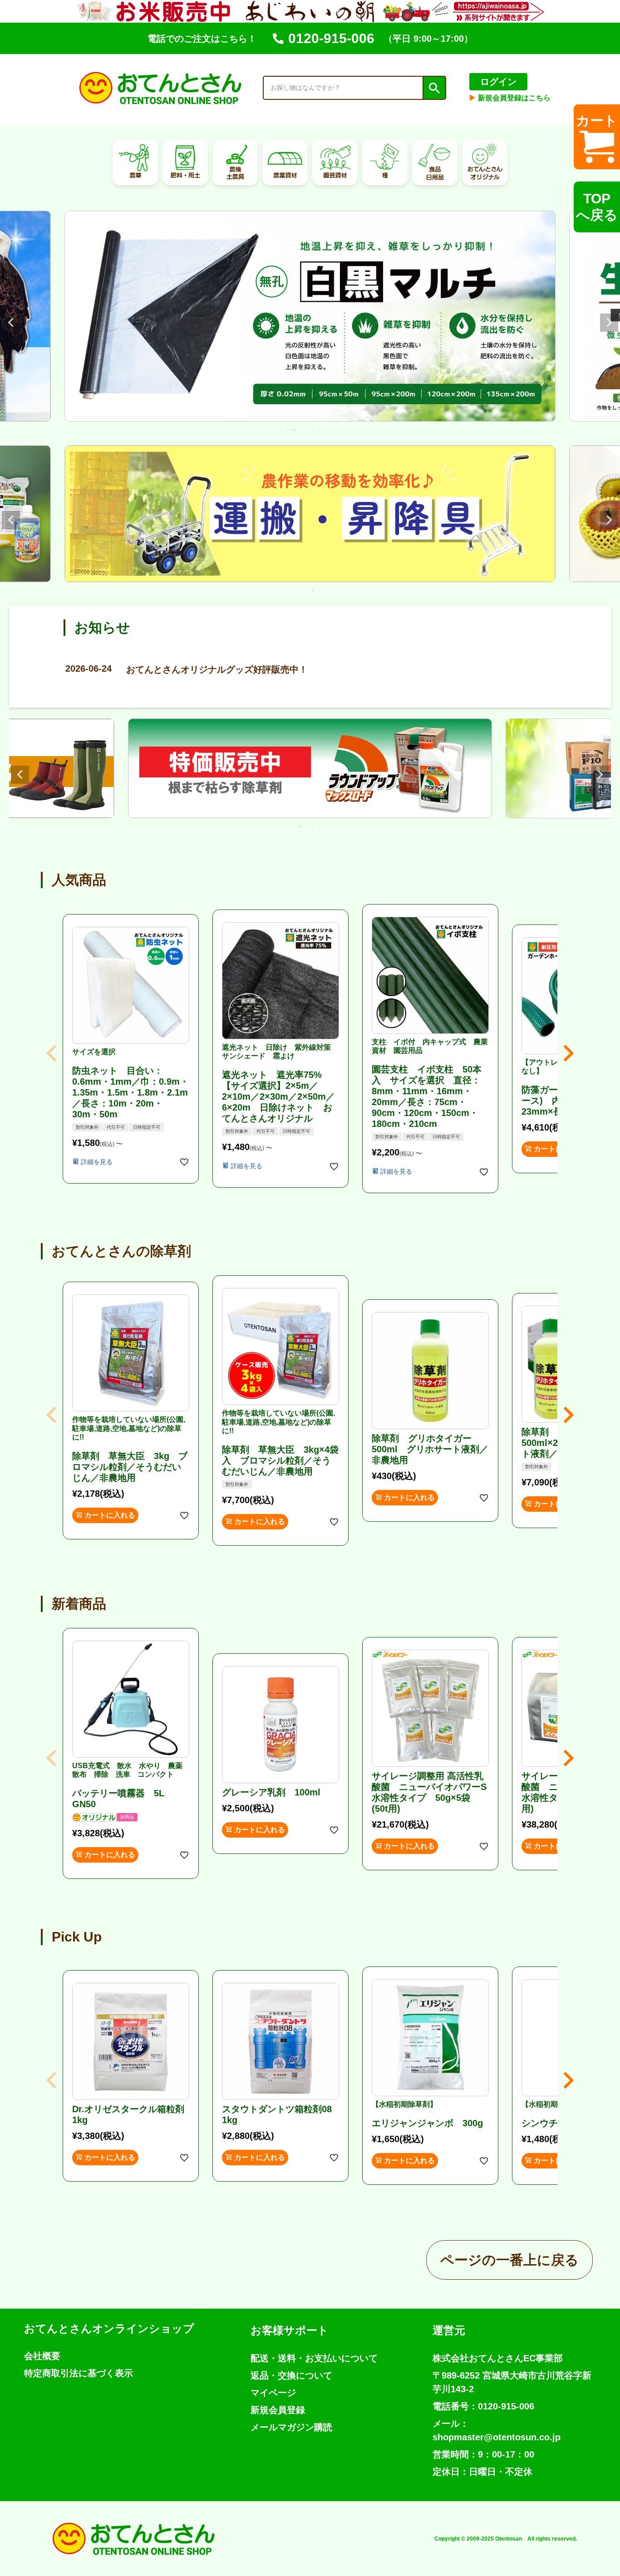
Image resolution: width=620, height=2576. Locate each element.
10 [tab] (333, 430)
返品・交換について (291, 2375)
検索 (434, 88)
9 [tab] (326, 430)
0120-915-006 (331, 38)
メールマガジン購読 (291, 2427)
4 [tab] (295, 430)
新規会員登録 (278, 2410)
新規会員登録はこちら (510, 98)
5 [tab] (301, 430)
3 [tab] (288, 430)
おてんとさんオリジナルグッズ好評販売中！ (187, 669)
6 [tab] (307, 430)
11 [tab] (339, 430)
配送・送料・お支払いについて (314, 2358)
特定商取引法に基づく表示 (79, 2373)
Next (609, 323)
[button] (52, 1053)
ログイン (498, 82)
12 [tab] (345, 430)
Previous (11, 323)
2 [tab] (282, 430)
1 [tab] (276, 430)
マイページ (273, 2393)
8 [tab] (320, 430)
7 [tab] (314, 430)
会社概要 (42, 2356)
